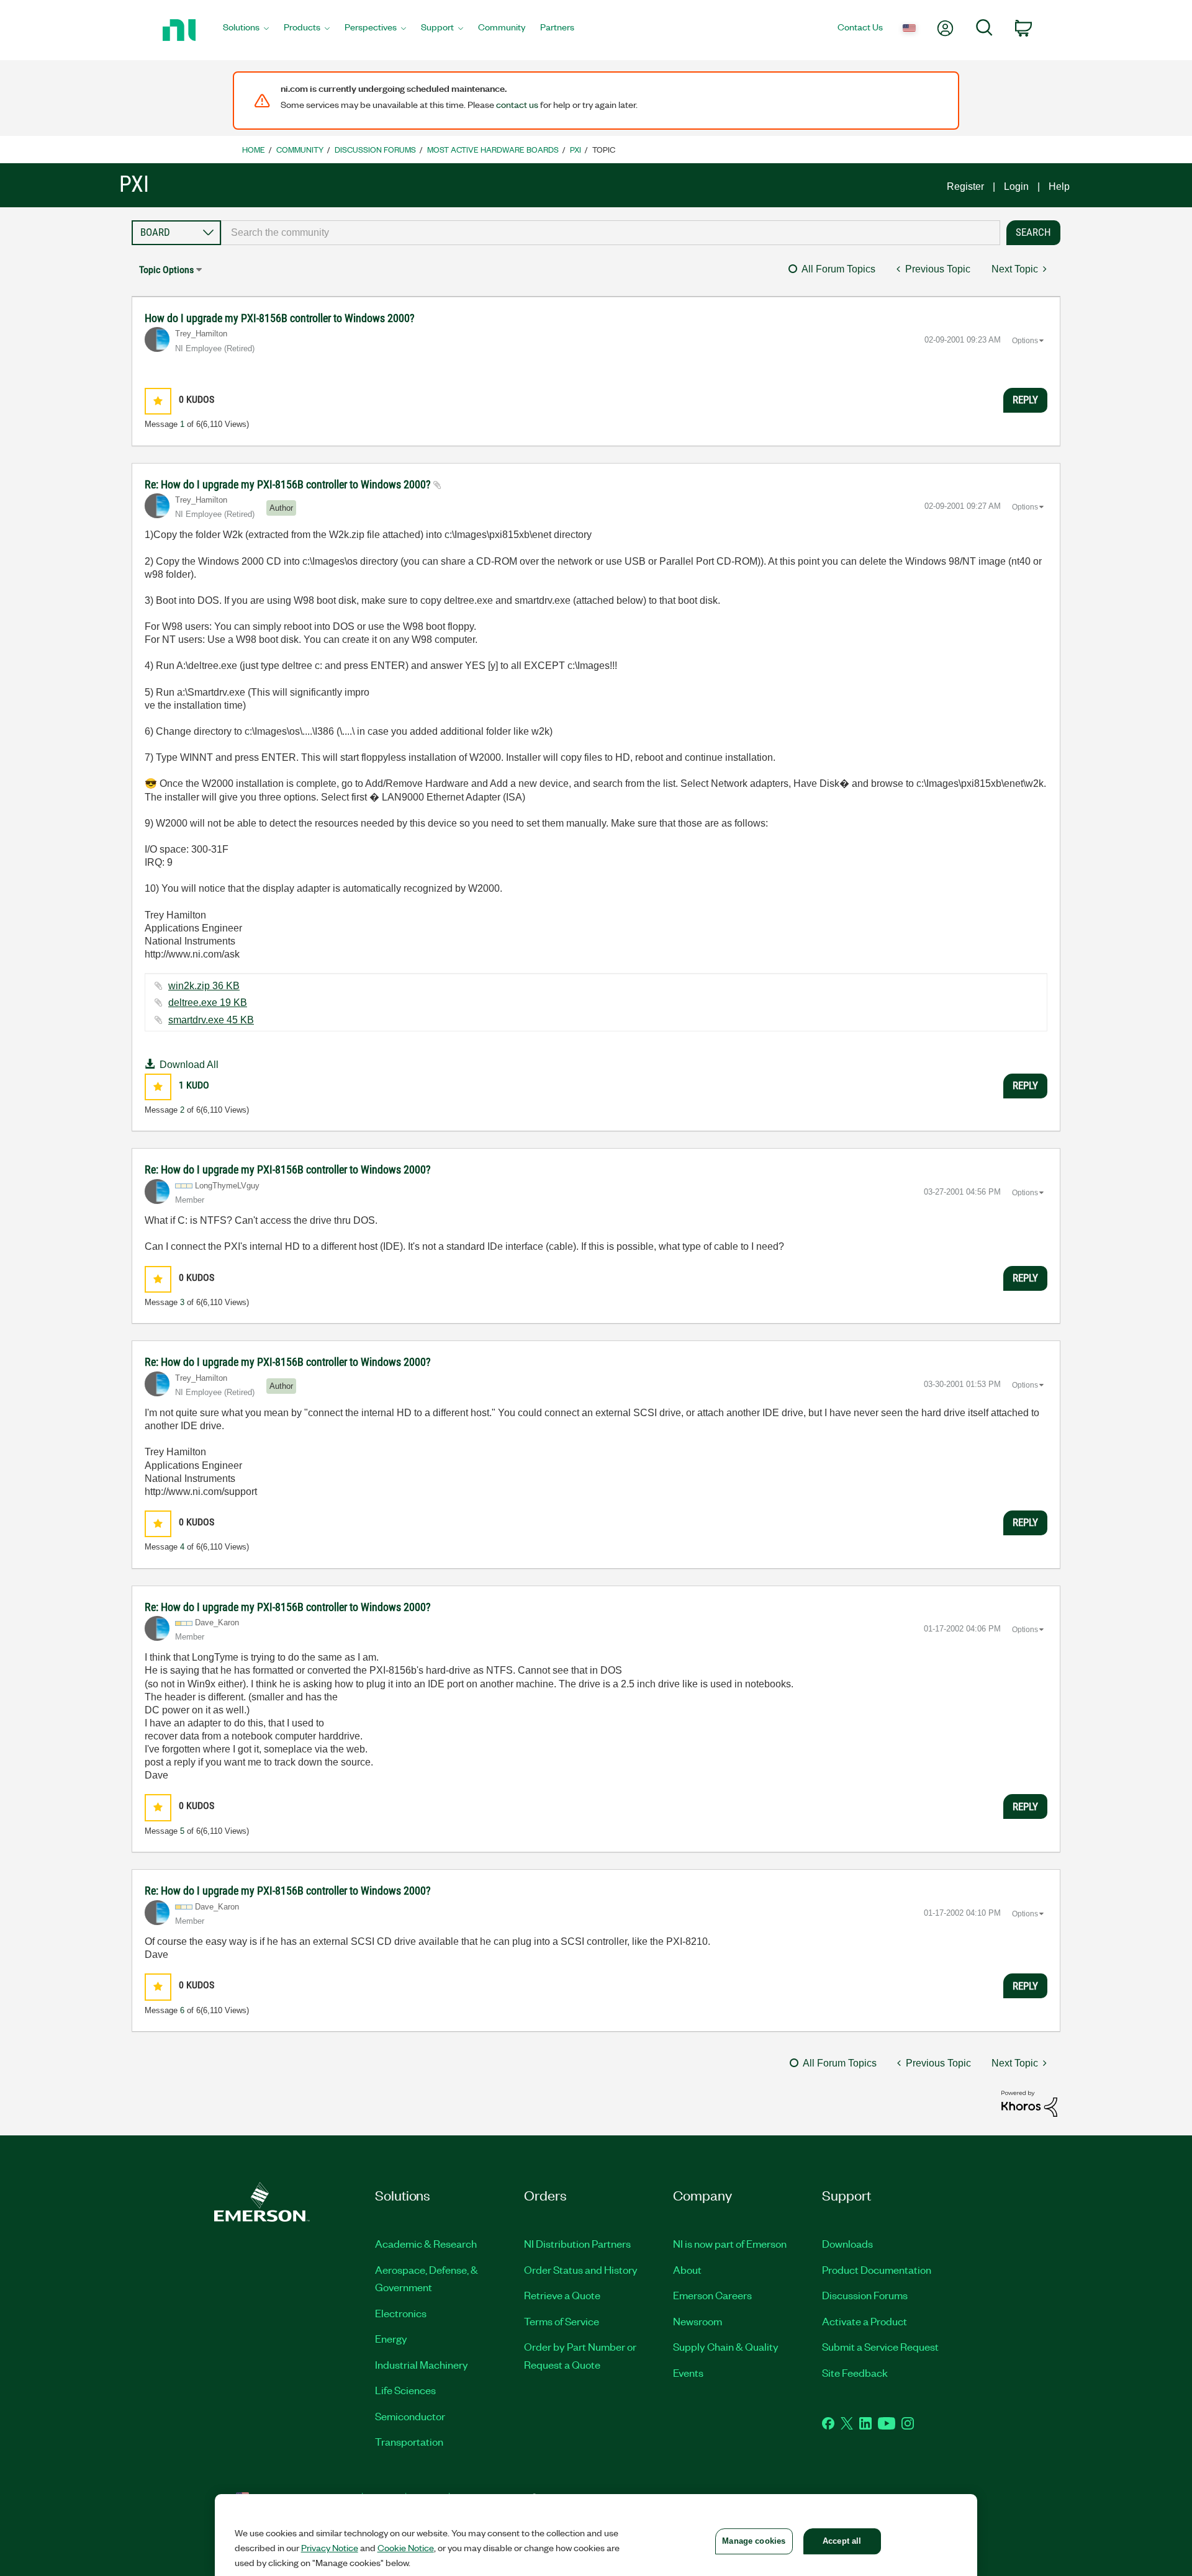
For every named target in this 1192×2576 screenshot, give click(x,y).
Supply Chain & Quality (726, 2346)
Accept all (842, 2541)
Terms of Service (562, 2321)
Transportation (409, 2441)
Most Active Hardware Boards (493, 149)
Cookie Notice (406, 2547)
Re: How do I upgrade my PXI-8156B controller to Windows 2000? (289, 484)
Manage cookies (754, 2541)
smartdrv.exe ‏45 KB (211, 1020)
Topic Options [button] (166, 270)
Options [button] (1025, 341)
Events (688, 2372)
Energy (391, 2338)
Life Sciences (405, 2390)
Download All (189, 1065)
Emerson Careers (712, 2295)
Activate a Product (865, 2321)
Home (254, 149)
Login (1016, 186)
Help (1059, 186)
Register (965, 186)
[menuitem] (246, 30)
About (687, 2269)
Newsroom (698, 2321)
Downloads (847, 2243)
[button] (158, 401)
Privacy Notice (330, 2547)
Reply (1025, 400)
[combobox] (611, 233)
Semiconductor (410, 2416)
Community (300, 149)
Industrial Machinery (422, 2364)
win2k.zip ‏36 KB (204, 986)
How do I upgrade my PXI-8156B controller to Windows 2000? (280, 318)
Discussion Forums (375, 149)
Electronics (401, 2313)
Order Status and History (581, 2269)
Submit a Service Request (880, 2346)
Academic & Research (426, 2243)
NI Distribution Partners (577, 2243)
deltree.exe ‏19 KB (208, 1003)
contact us (517, 104)
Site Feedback (855, 2372)
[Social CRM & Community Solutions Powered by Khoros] (1029, 2103)
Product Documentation (877, 2269)
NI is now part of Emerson (730, 2243)
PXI (576, 149)
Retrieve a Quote (562, 2295)
